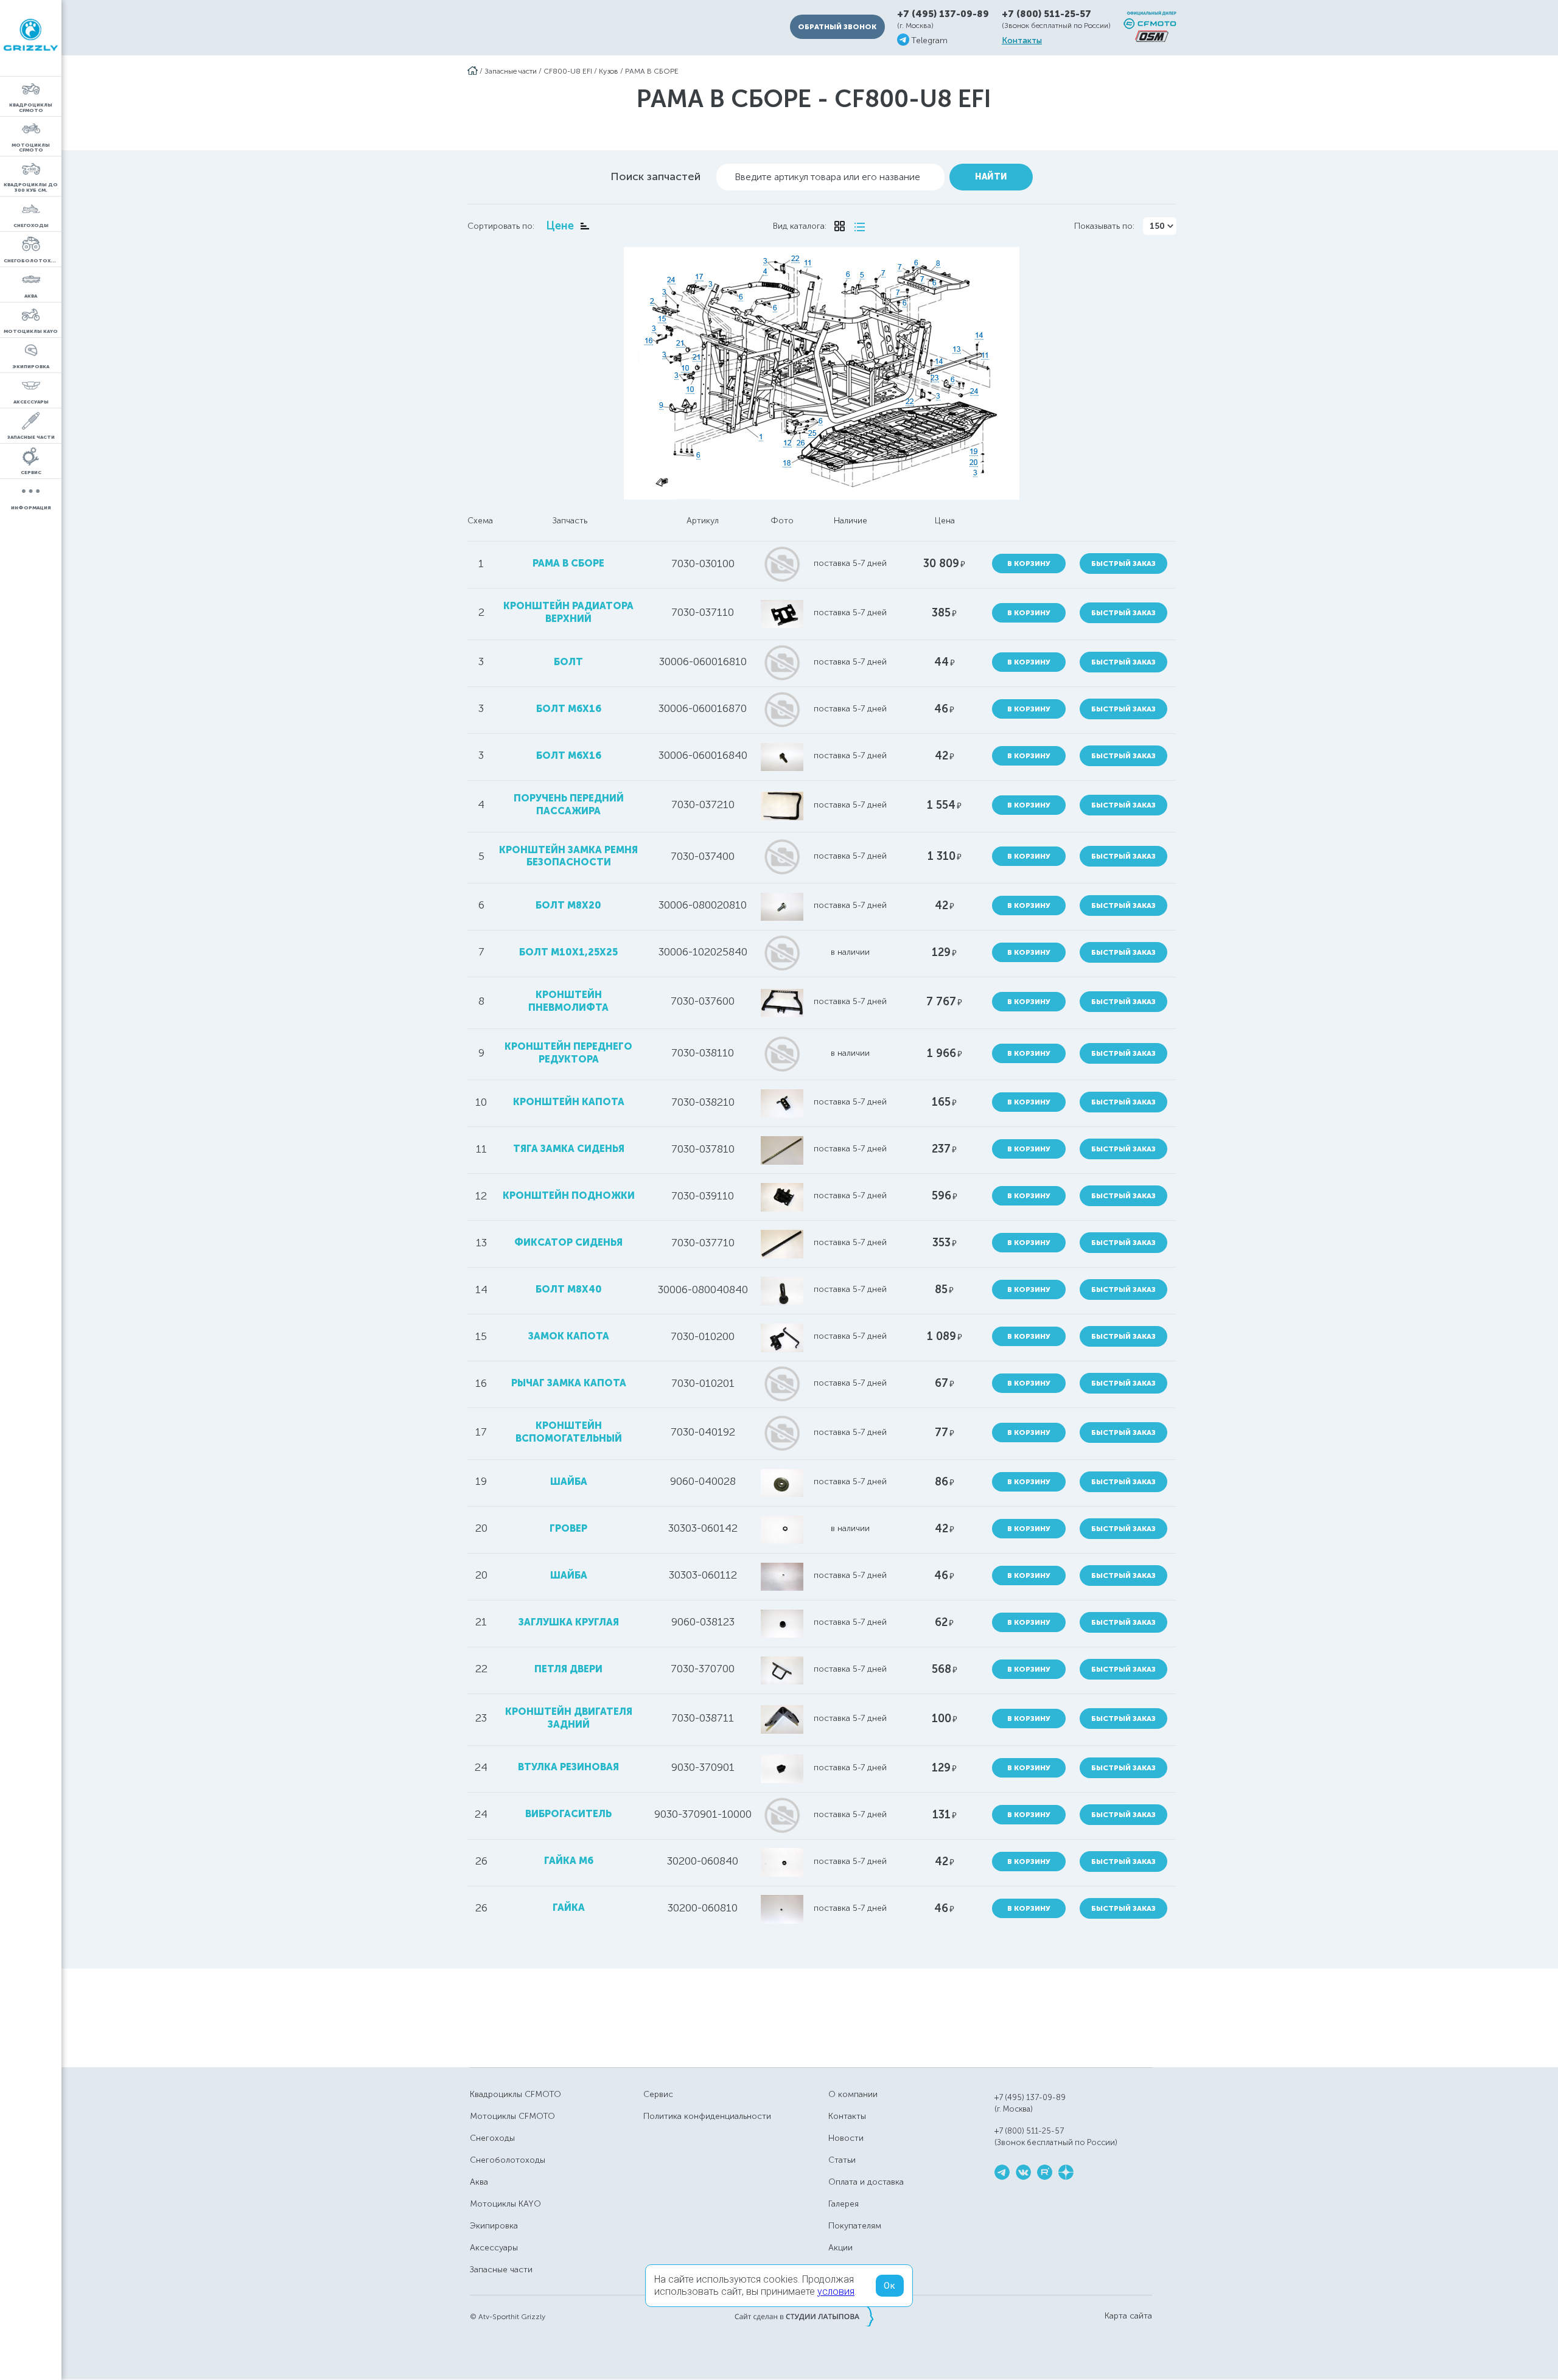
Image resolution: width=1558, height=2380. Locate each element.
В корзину (1029, 564)
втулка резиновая (568, 1767)
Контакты (1022, 41)
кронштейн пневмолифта (568, 1001)
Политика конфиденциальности (707, 2116)
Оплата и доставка (866, 2182)
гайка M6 (569, 1861)
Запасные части (511, 71)
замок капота (569, 1336)
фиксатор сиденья (568, 1242)
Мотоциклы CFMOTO (512, 2116)
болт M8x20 (568, 905)
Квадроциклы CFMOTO (515, 2094)
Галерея (844, 2204)
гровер (568, 1528)
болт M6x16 (569, 709)
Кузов (609, 71)
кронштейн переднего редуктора (568, 1053)
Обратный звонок (837, 27)
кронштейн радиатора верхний (568, 612)
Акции (840, 2248)
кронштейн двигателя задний (569, 1718)
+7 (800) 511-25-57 (1046, 14)
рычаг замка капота (569, 1383)
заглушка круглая (569, 1622)
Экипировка (494, 2226)
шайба (569, 1481)
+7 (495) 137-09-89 (943, 14)
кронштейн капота (569, 1102)
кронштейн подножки (569, 1195)
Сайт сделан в (804, 2316)
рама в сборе (568, 563)
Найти (991, 177)
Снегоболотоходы (508, 2160)
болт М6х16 (569, 756)
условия (836, 2291)
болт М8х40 (569, 1289)
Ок (890, 2286)
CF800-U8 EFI (568, 71)
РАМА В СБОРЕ (652, 71)
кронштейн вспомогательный (569, 1432)
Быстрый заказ (1123, 564)
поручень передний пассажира (569, 804)
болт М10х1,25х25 (568, 952)
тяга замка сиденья (569, 1149)
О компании (853, 2094)
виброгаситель (568, 1814)
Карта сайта (1128, 2316)
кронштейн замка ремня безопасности (568, 856)
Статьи (842, 2160)
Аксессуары (494, 2248)
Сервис (658, 2094)
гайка (569, 1907)
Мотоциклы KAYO (505, 2204)
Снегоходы (492, 2138)
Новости (846, 2138)
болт (568, 662)
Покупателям (855, 2226)
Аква (479, 2182)
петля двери (568, 1669)
